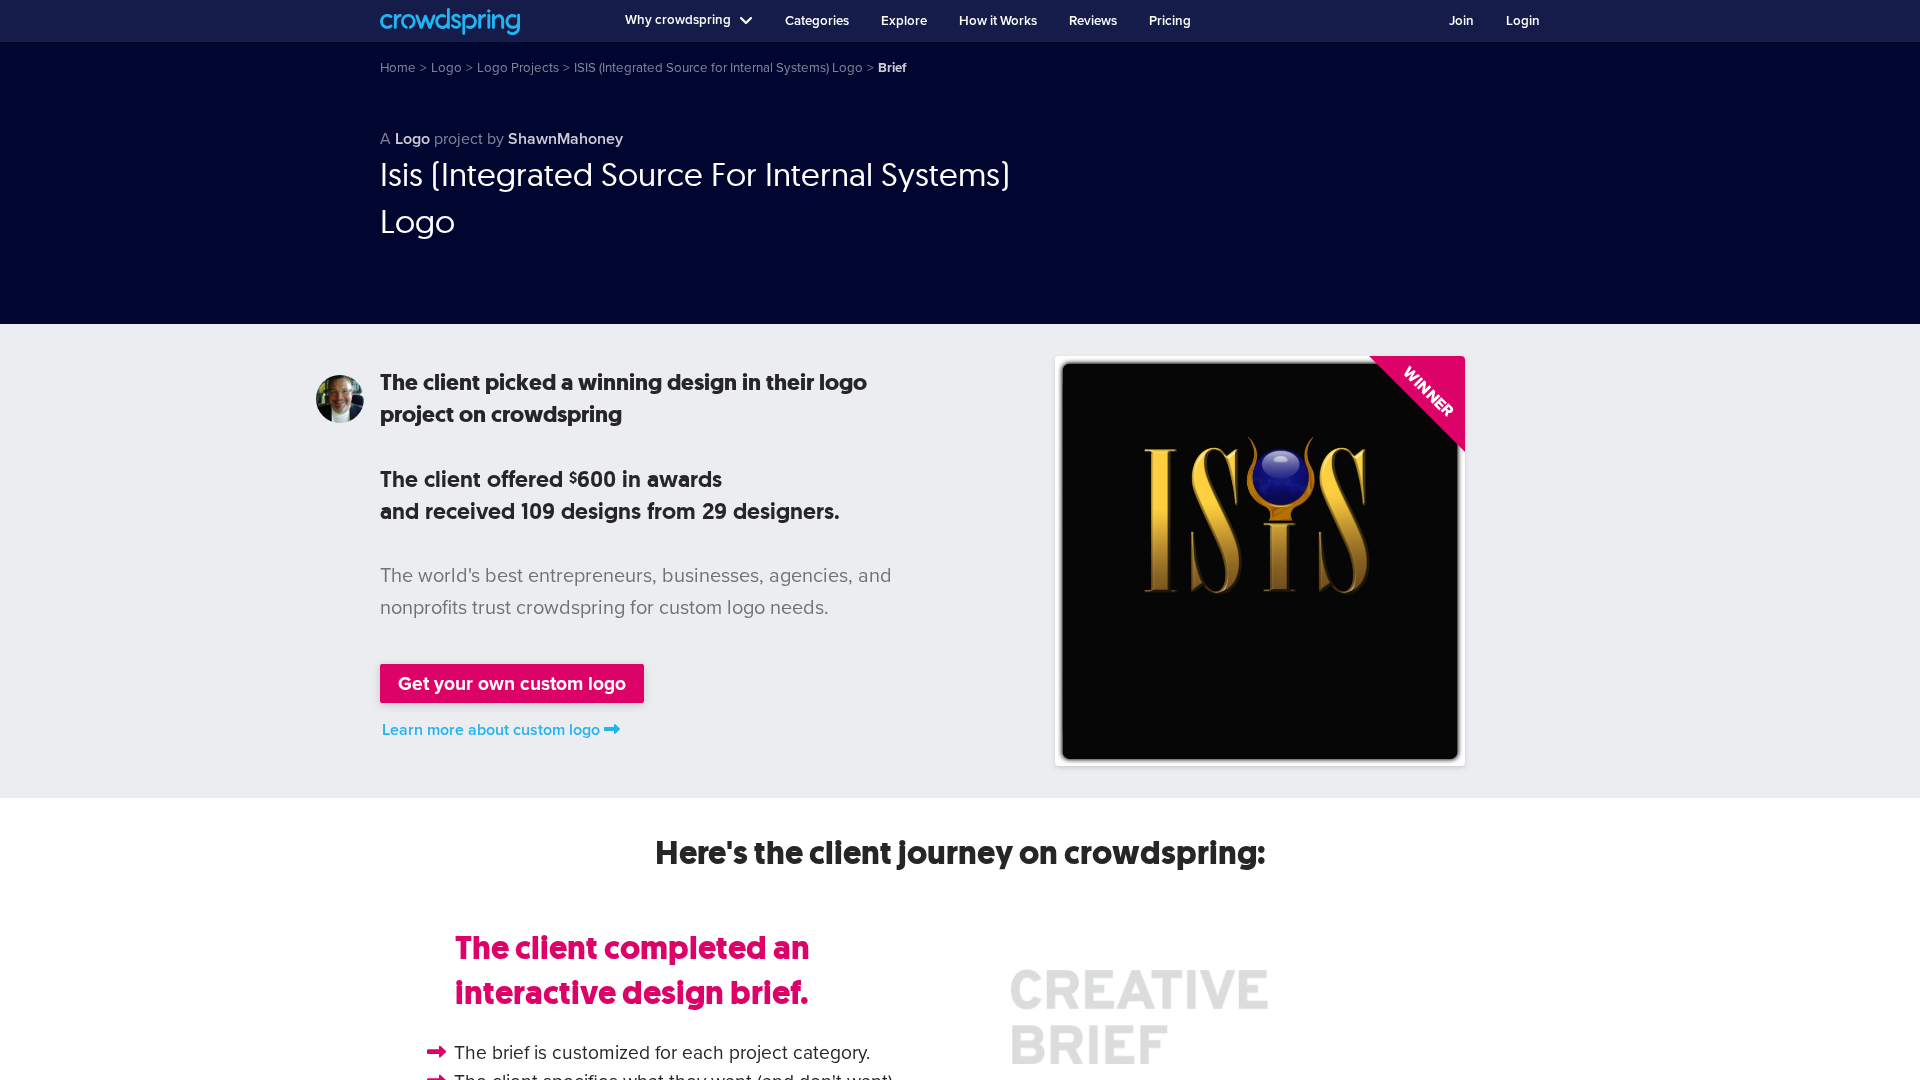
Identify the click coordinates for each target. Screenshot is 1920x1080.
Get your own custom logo (512, 683)
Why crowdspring (678, 20)
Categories (817, 21)
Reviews (1093, 21)
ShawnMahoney (565, 139)
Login (1523, 21)
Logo (412, 139)
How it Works (998, 21)
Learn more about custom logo (491, 730)
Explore (904, 21)
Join (1461, 21)
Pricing (1170, 21)
